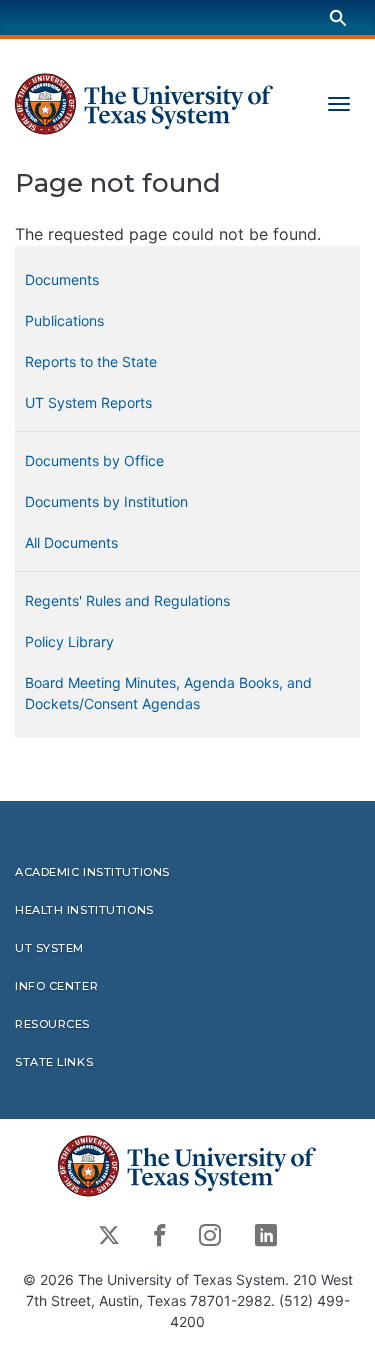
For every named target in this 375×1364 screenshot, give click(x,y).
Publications (64, 320)
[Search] (338, 17)
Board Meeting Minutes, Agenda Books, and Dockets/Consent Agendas (168, 693)
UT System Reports (88, 402)
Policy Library (69, 641)
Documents (62, 279)
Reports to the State (91, 361)
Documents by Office (94, 460)
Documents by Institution (106, 501)
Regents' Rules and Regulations (127, 600)
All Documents (71, 542)
